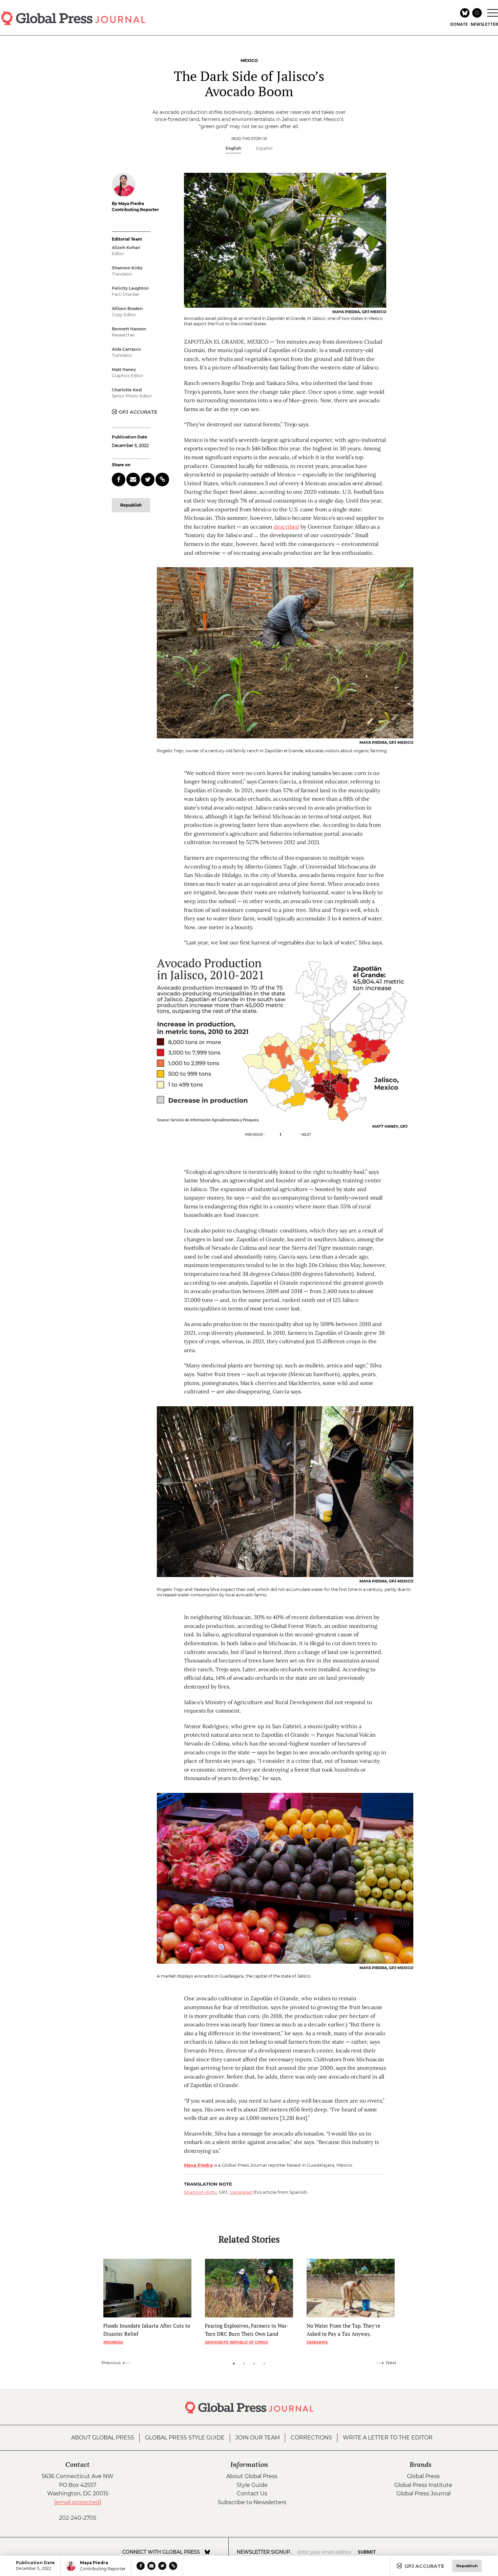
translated (241, 2192)
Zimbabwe (317, 2342)
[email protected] (78, 2502)
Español (264, 148)
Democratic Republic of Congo (236, 2342)
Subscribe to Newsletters (252, 2502)
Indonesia (113, 2342)
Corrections (311, 2438)
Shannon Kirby (200, 2192)
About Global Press (103, 2438)
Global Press (423, 2476)
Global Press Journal (423, 2493)
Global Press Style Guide (185, 2438)
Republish (131, 505)
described (286, 527)
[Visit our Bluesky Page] (207, 2552)
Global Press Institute (423, 2485)
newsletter (484, 24)
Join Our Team (258, 2438)
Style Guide (252, 2485)
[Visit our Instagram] (217, 2552)
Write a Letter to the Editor (388, 2438)
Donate (459, 24)
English (233, 148)
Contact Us (252, 2493)
